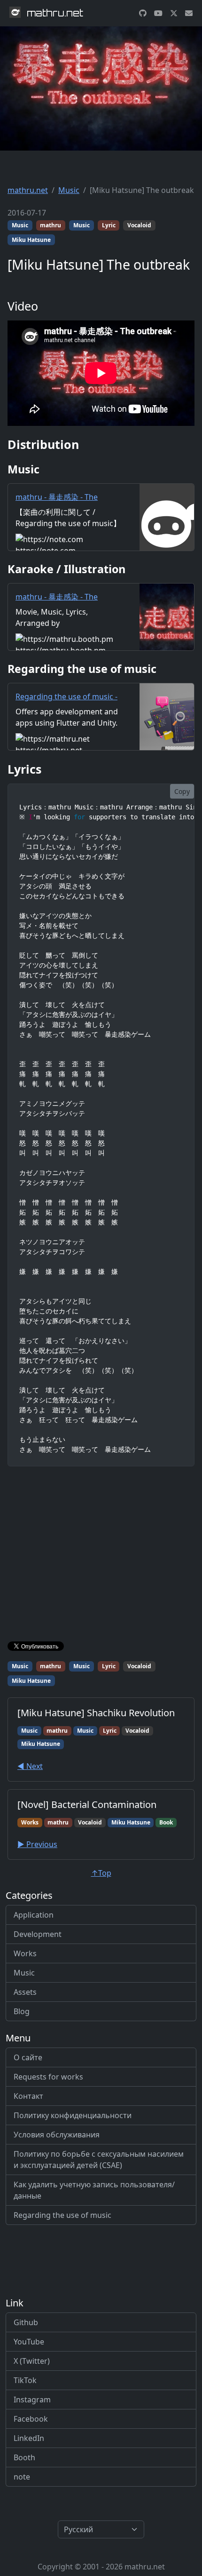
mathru (50, 225)
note (22, 2477)
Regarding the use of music (62, 2215)
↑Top (101, 1873)
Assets (25, 1992)
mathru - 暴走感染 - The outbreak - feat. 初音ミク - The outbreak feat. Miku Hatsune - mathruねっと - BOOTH (61, 619)
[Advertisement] (101, 1556)
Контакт (28, 2096)
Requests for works (48, 2077)
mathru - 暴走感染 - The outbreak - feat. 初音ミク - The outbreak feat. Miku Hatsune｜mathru (61, 514)
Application (34, 1915)
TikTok (25, 2380)
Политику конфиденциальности (73, 2115)
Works (25, 1953)
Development (38, 1934)
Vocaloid (139, 225)
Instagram (32, 2400)
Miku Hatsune (31, 240)
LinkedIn (29, 2438)
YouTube (29, 2342)
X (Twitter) (32, 2361)
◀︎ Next (30, 1766)
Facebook (31, 2419)
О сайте (28, 2057)
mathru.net (28, 190)
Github (26, 2322)
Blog (22, 2011)
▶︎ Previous (37, 1844)
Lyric (109, 225)
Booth (24, 2457)
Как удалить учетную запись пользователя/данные (94, 2190)
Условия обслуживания (57, 2135)
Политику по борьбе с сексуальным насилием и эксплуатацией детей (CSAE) (99, 2160)
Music (69, 190)
